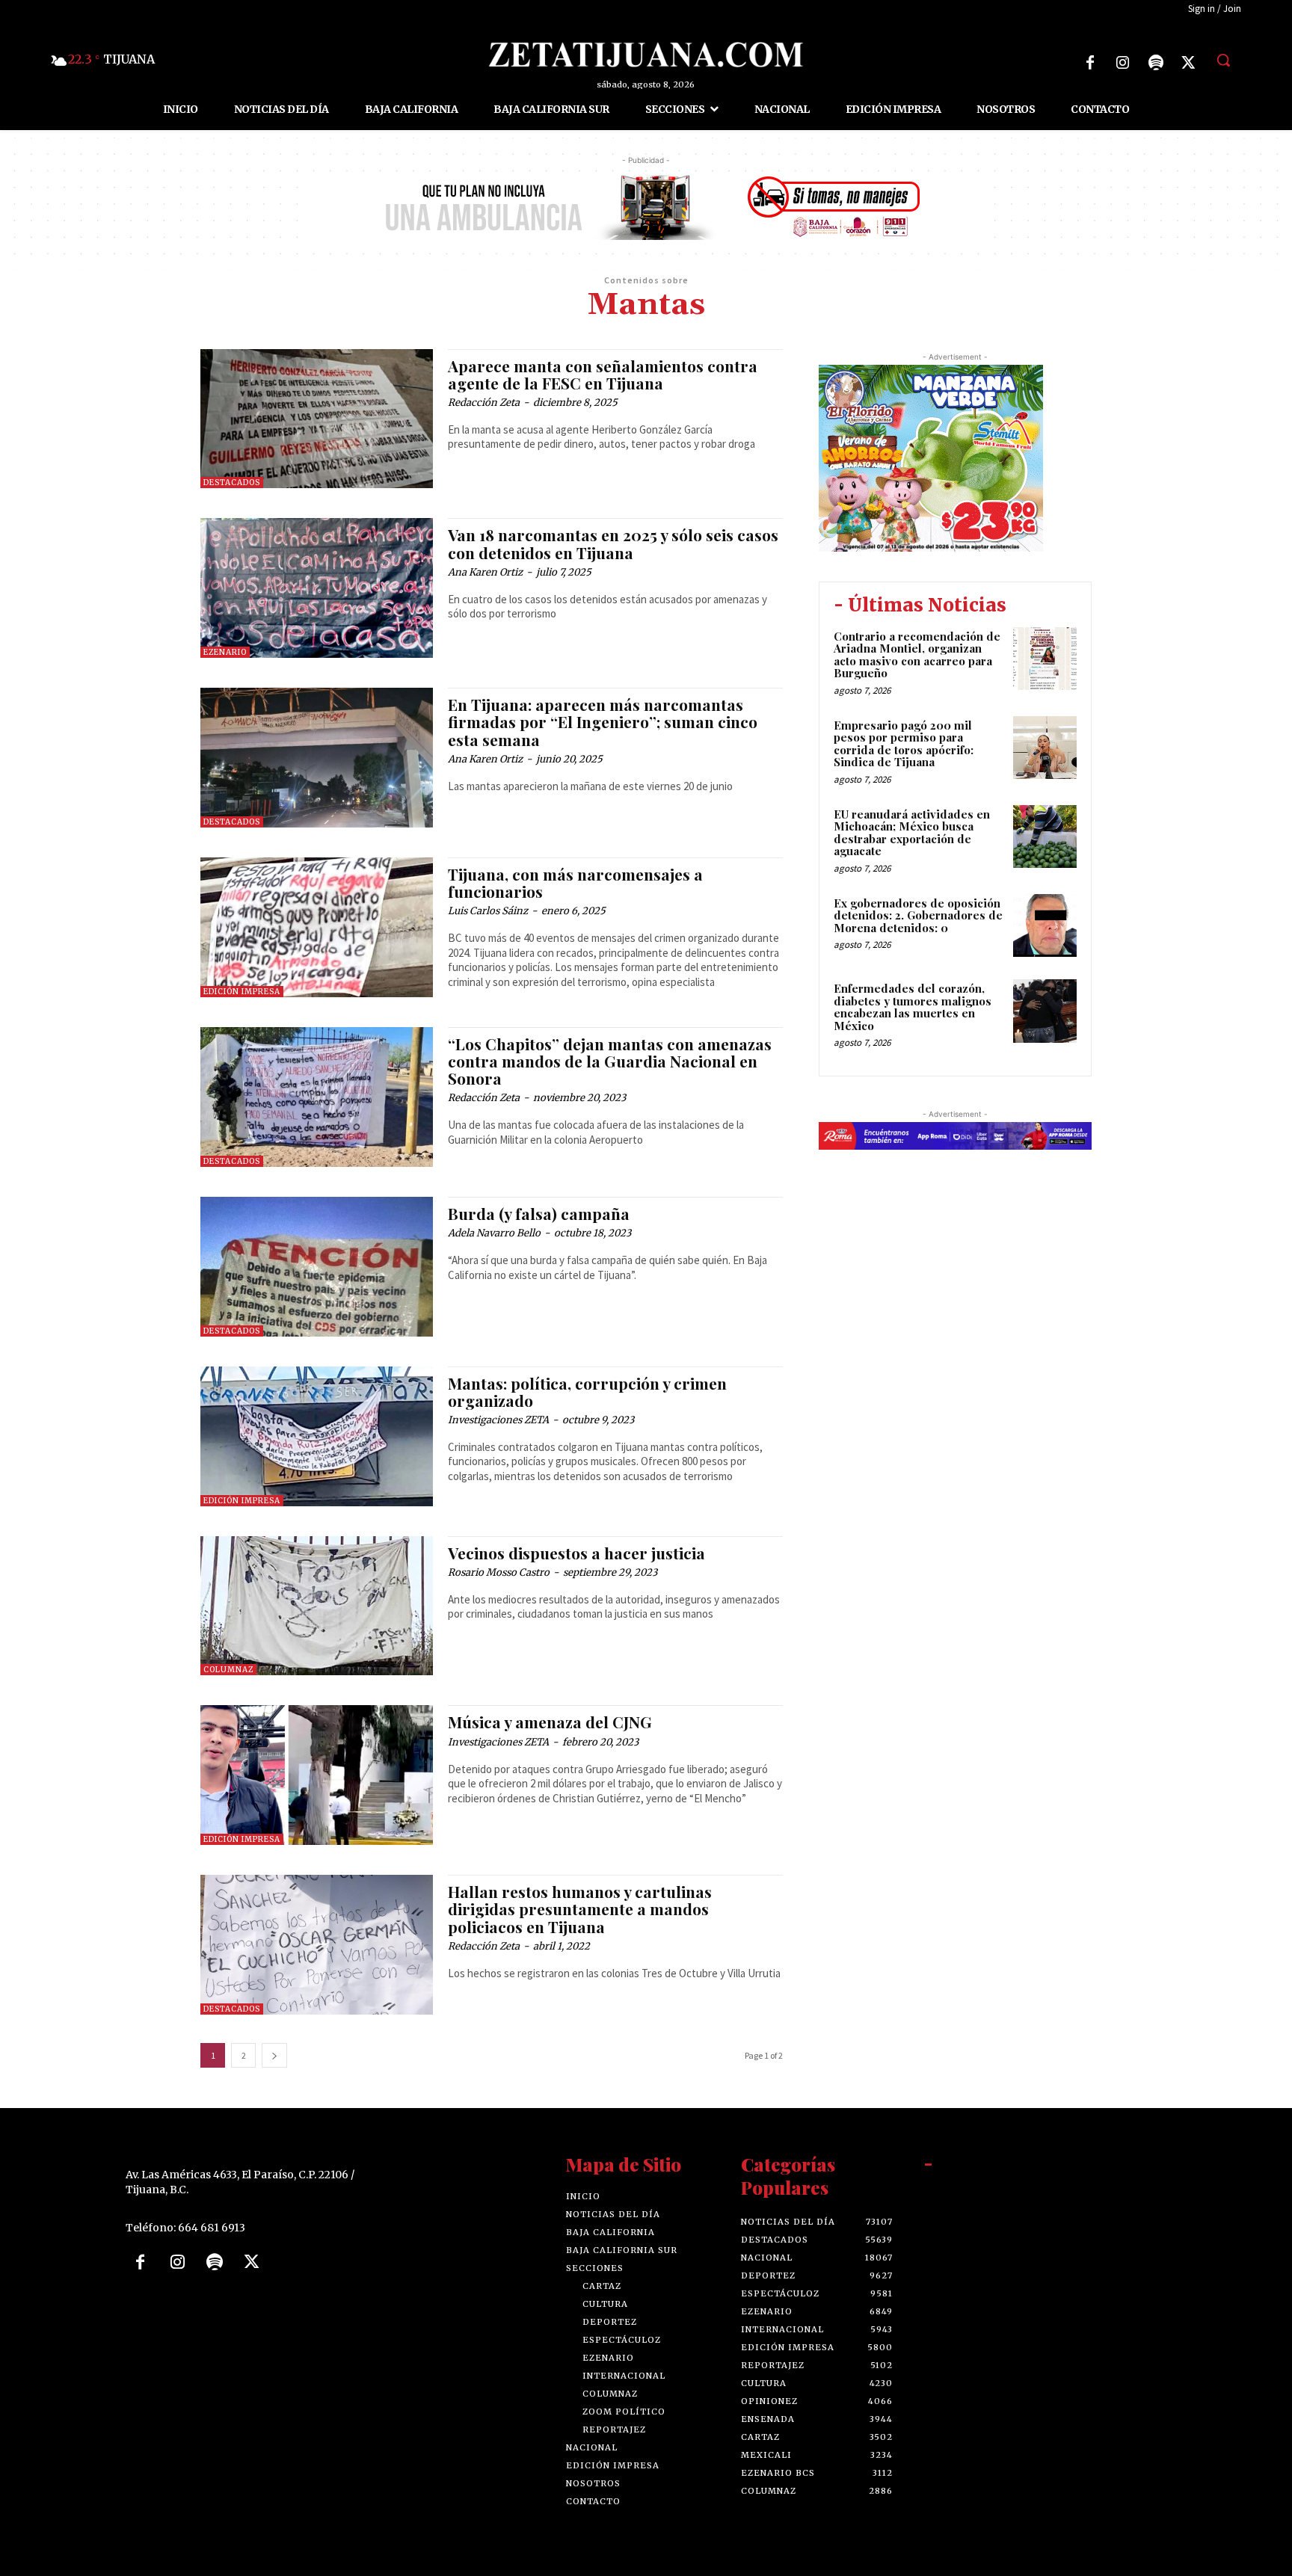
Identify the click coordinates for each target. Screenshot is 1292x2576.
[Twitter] (1189, 63)
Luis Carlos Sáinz (488, 911)
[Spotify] (1156, 63)
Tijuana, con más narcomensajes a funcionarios (575, 882)
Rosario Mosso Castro (499, 1572)
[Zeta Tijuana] (646, 55)
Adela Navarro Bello (494, 1233)
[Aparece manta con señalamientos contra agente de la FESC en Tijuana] (317, 419)
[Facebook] (1090, 63)
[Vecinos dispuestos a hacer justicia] (317, 1606)
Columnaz (228, 1670)
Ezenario (225, 652)
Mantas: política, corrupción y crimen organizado (587, 1392)
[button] (1223, 60)
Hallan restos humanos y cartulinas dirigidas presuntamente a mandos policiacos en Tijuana (580, 1908)
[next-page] (274, 2055)
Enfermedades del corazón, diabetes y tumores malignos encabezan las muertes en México (913, 1007)
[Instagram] (1123, 63)
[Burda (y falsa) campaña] (317, 1267)
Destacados (232, 483)
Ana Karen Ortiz (485, 572)
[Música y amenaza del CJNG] (317, 1775)
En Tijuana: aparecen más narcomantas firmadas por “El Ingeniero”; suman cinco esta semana (603, 721)
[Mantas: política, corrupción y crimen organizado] (317, 1436)
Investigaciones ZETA (498, 1420)
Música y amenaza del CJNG (550, 1722)
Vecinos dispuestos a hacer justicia (576, 1553)
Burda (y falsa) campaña (539, 1213)
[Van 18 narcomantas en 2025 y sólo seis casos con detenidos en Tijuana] (317, 588)
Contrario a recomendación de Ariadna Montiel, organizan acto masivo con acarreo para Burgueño (917, 655)
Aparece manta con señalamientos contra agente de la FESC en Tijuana (603, 374)
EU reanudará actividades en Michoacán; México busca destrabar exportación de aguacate (912, 833)
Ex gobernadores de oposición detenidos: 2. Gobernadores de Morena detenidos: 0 (918, 915)
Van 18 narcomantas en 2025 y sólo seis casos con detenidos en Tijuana (613, 543)
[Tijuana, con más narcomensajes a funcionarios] (317, 927)
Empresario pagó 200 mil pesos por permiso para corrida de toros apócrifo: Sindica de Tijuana (904, 744)
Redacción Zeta (484, 403)
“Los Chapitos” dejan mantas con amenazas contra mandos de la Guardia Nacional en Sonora (610, 1061)
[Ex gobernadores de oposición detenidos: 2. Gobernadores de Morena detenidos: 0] (1045, 926)
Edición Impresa (242, 992)
